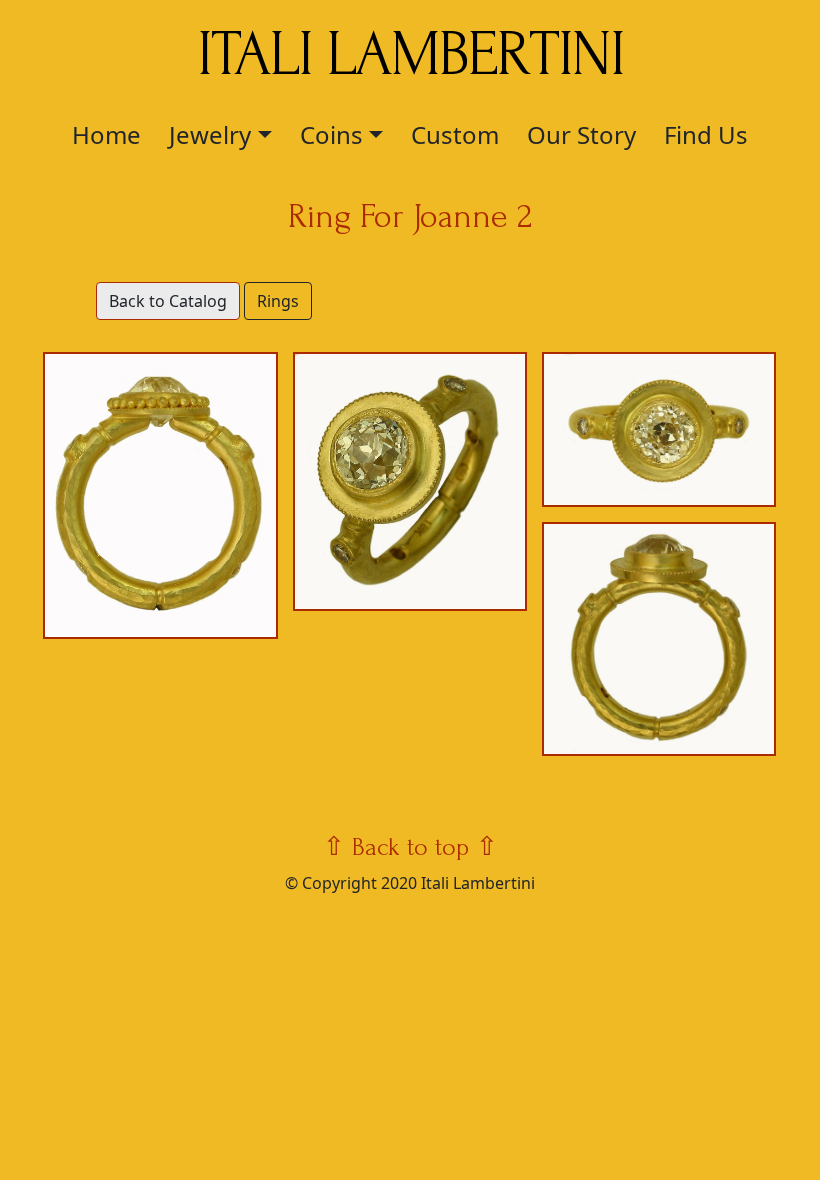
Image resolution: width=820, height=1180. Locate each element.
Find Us (706, 134)
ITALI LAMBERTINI (410, 54)
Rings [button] (278, 301)
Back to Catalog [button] (168, 301)
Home (106, 134)
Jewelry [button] (210, 134)
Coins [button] (331, 134)
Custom (455, 134)
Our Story (581, 134)
